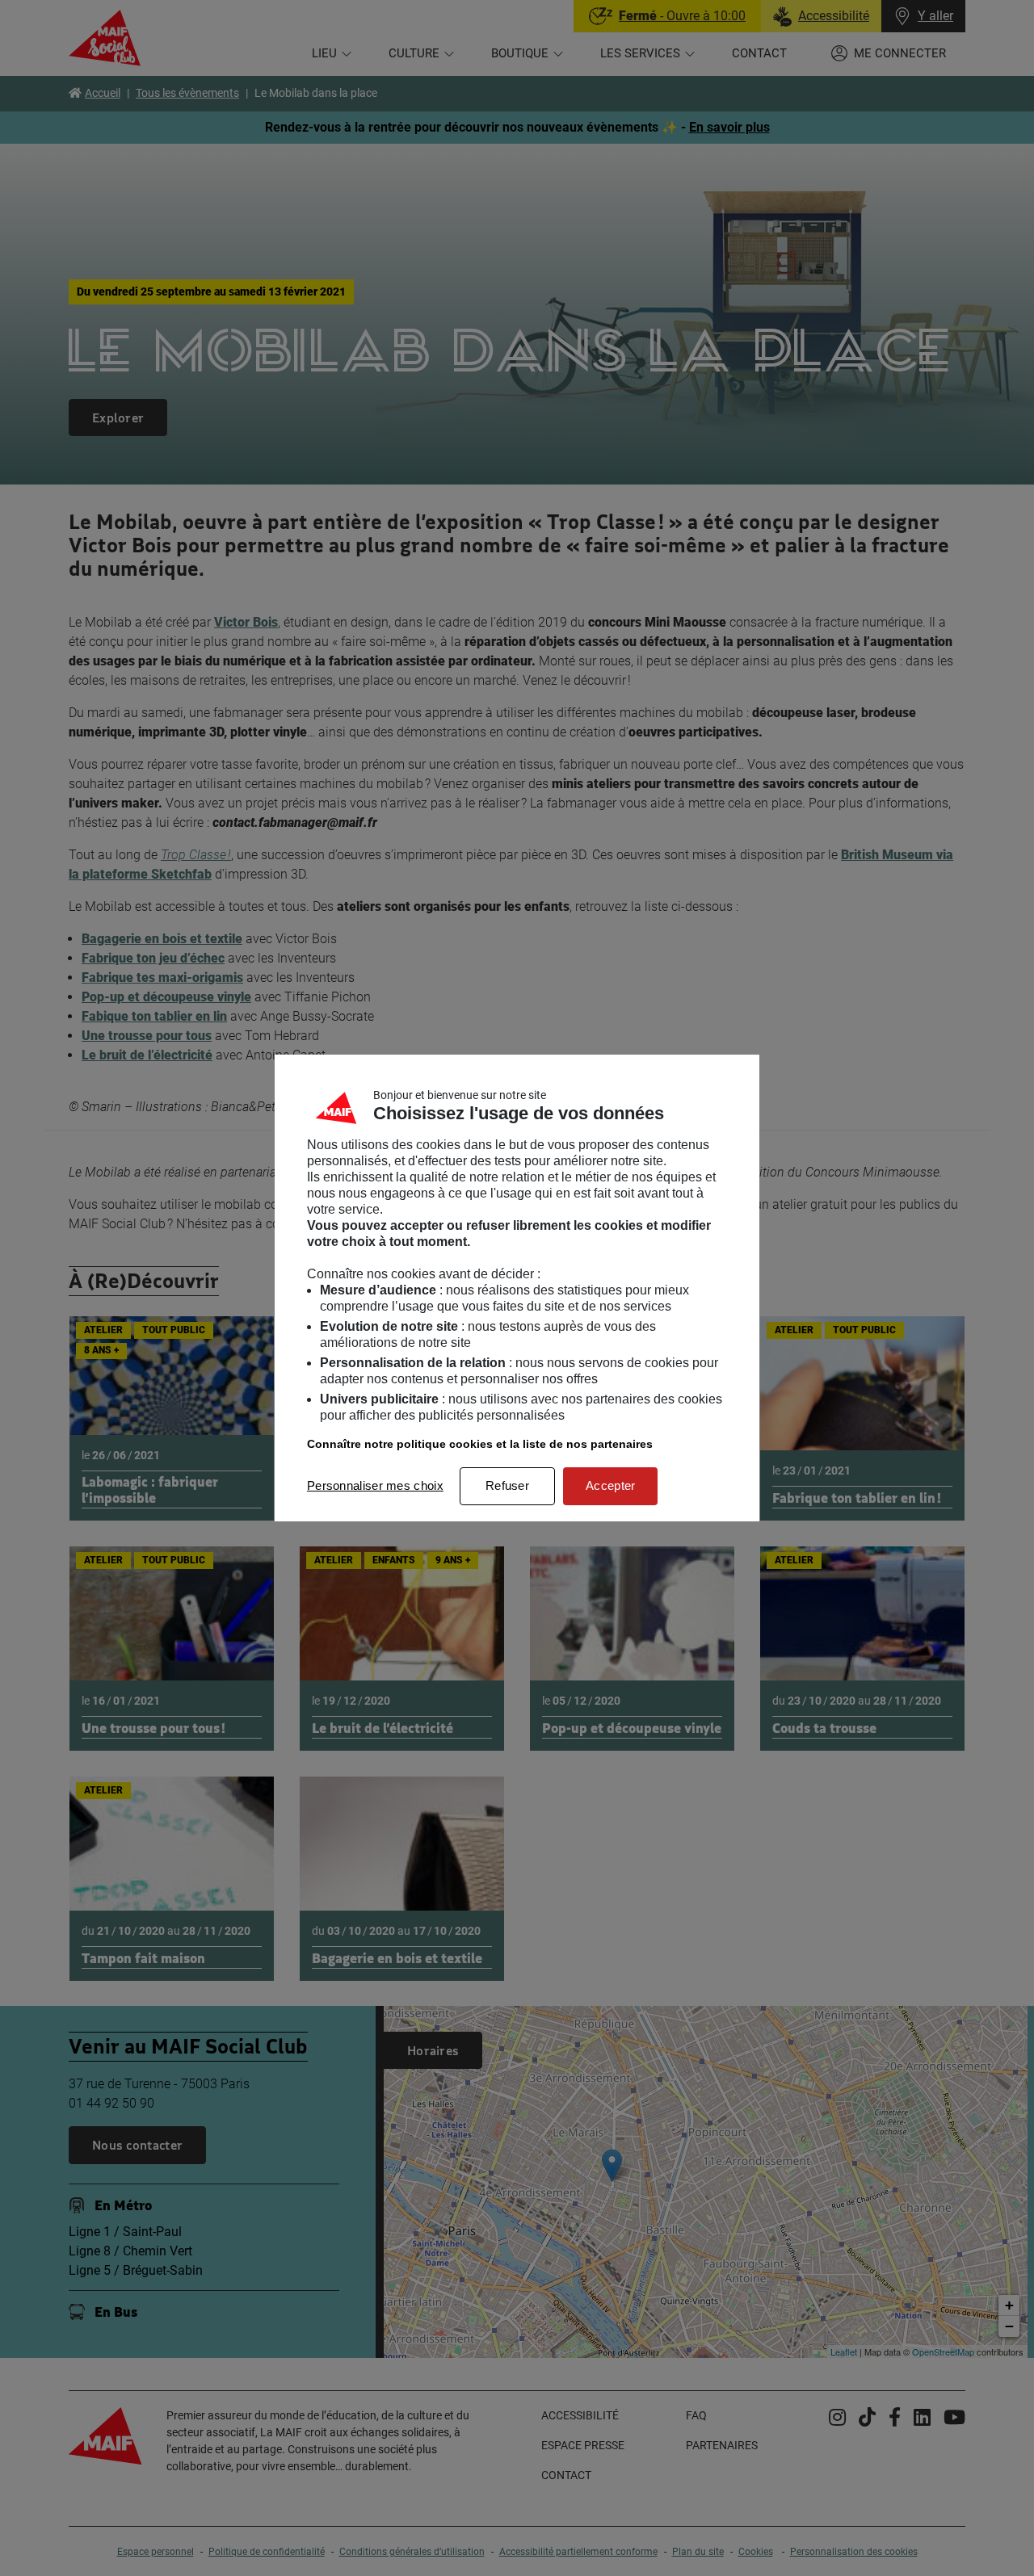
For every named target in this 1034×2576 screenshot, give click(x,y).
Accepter (610, 1485)
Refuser (507, 1485)
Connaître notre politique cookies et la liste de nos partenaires (480, 1444)
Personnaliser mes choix (375, 1485)
